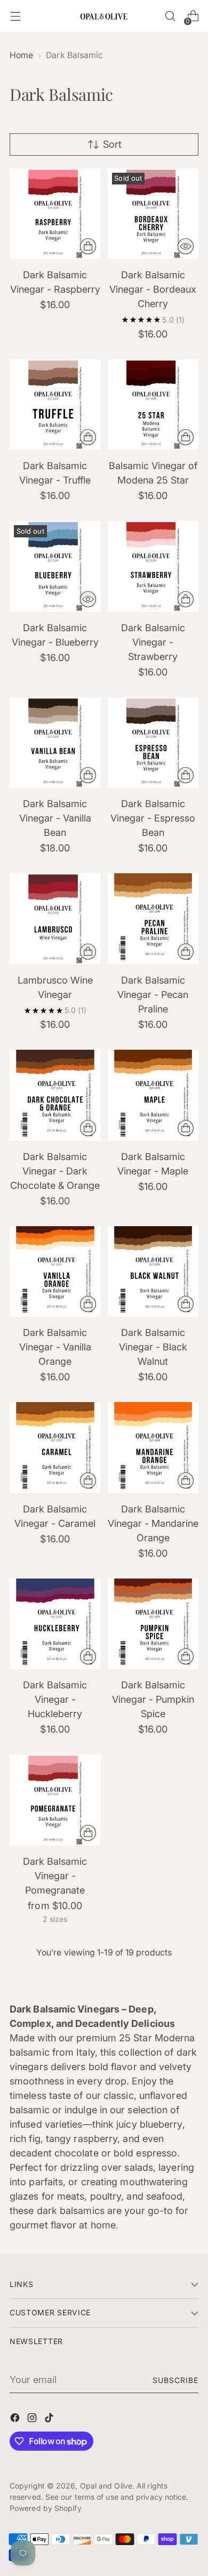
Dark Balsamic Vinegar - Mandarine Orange (153, 1523)
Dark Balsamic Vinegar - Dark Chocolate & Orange (55, 1171)
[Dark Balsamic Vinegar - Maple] (153, 1095)
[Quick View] (186, 246)
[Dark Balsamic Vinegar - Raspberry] (55, 214)
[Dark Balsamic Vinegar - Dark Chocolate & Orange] (55, 1095)
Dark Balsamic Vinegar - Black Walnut (153, 1347)
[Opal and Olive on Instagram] (33, 2420)
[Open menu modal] (15, 16)
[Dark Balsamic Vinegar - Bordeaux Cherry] (153, 214)
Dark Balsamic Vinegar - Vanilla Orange (55, 1347)
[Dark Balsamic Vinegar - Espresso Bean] (153, 743)
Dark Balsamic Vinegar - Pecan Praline (153, 995)
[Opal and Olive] (104, 16)
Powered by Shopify (46, 2508)
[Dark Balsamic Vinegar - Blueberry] (55, 566)
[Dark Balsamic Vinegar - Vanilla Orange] (55, 1272)
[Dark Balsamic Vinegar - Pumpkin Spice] (153, 1624)
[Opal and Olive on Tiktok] (50, 2420)
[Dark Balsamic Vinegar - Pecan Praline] (153, 919)
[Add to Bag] (88, 246)
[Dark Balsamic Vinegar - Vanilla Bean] (55, 743)
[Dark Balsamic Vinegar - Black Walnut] (153, 1272)
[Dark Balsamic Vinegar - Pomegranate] (55, 1800)
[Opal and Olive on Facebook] (16, 2420)
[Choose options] (88, 1833)
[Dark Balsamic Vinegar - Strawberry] (153, 566)
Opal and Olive (106, 2486)
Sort (112, 144)
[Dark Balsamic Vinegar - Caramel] (55, 1448)
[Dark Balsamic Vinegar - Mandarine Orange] (153, 1448)
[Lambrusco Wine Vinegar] (55, 919)
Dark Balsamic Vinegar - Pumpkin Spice (153, 1699)
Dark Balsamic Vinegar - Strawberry (153, 642)
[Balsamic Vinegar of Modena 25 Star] (153, 405)
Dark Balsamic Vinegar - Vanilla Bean (55, 818)
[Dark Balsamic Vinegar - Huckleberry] (55, 1624)
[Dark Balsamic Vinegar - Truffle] (55, 405)
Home (21, 55)
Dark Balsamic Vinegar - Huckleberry (55, 1699)
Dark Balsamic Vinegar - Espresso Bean (153, 818)
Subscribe (175, 2380)
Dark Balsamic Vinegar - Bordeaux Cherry (153, 289)
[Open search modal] (170, 16)
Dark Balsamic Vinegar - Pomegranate (55, 1876)
